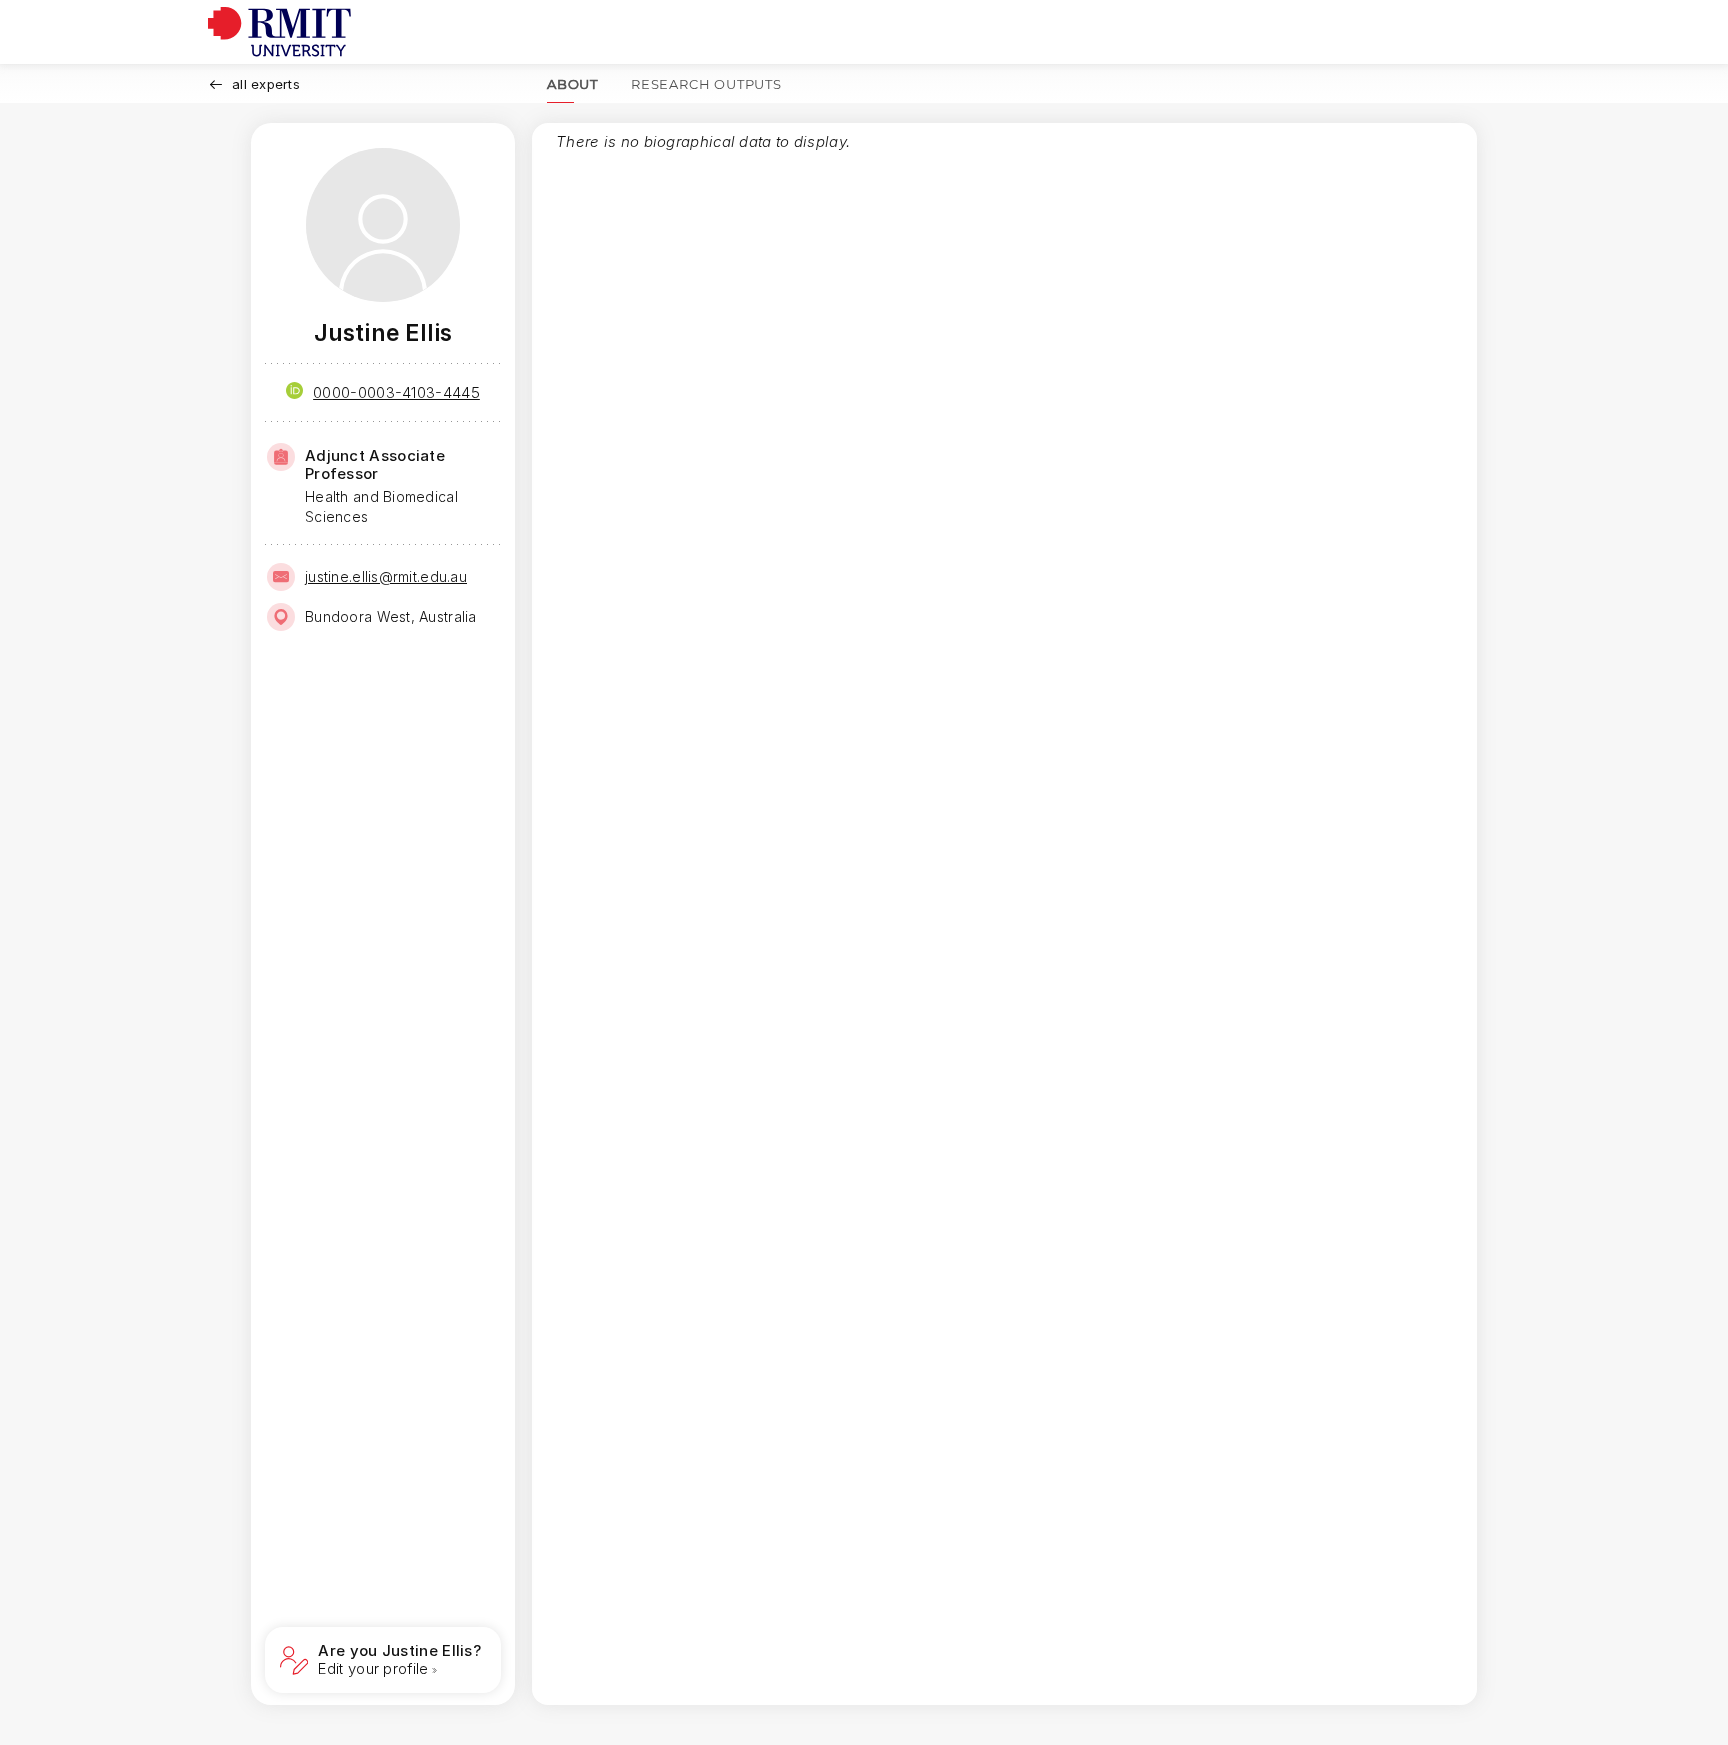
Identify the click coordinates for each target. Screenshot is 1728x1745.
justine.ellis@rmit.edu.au (386, 576)
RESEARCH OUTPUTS (706, 84)
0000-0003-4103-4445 (396, 392)
